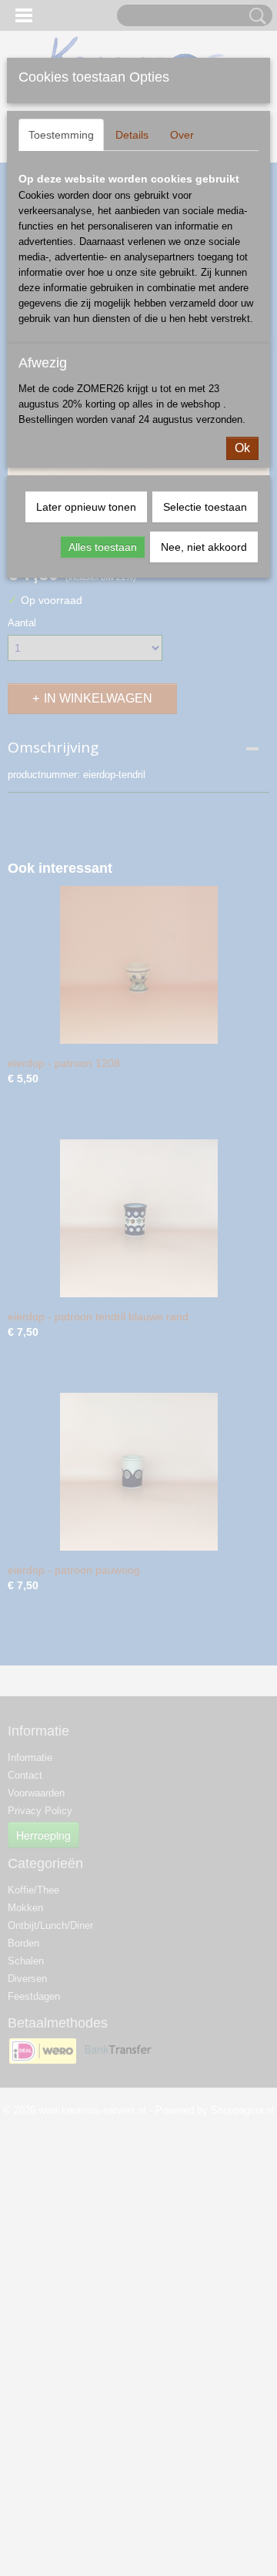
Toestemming (61, 135)
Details (132, 135)
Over (182, 135)
